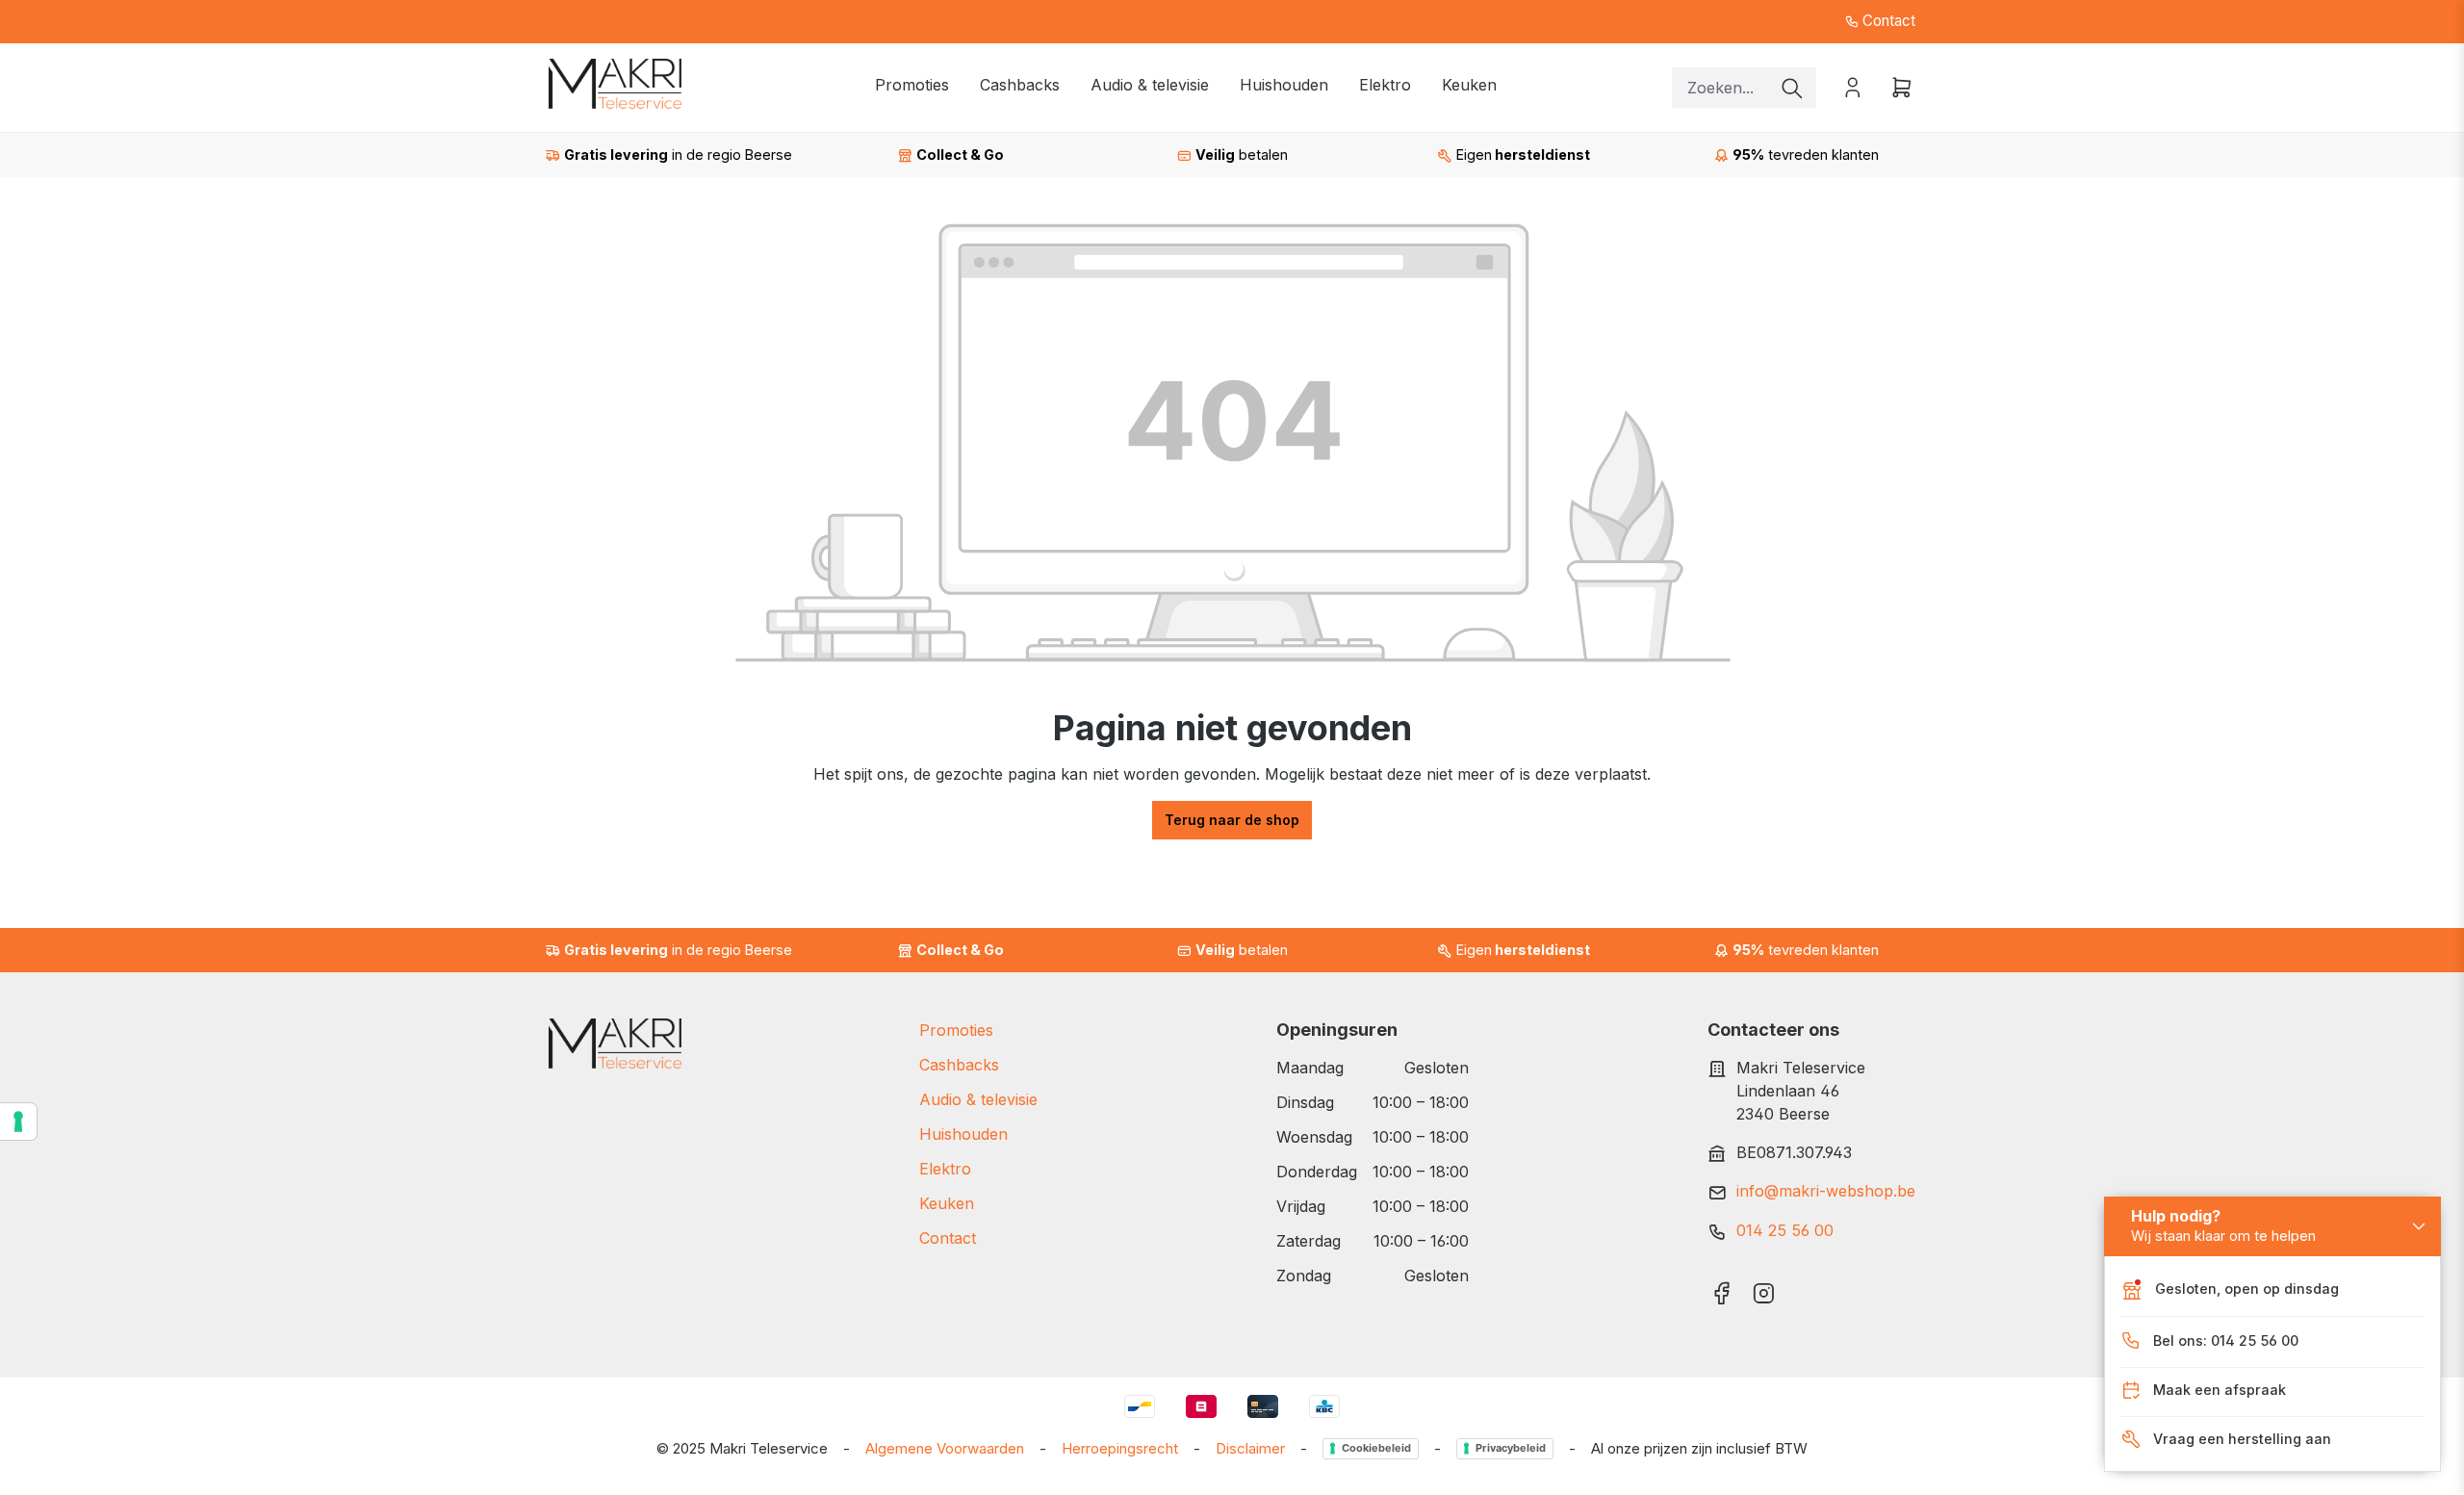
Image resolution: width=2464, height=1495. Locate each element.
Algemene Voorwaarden (945, 1448)
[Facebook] (1721, 1287)
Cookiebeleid (1376, 1448)
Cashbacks (959, 1065)
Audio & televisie (978, 1099)
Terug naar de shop (1232, 820)
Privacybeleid (1511, 1448)
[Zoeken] (1792, 88)
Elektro (945, 1169)
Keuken (947, 1203)
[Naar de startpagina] (615, 84)
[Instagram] (1764, 1287)
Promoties (956, 1030)
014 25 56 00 (1785, 1230)
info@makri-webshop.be (1826, 1191)
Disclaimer (1250, 1448)
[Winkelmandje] (1896, 87)
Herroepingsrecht (1120, 1448)
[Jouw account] (1853, 87)
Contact (1887, 21)
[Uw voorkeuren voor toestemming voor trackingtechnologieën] (18, 1121)
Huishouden (963, 1134)
